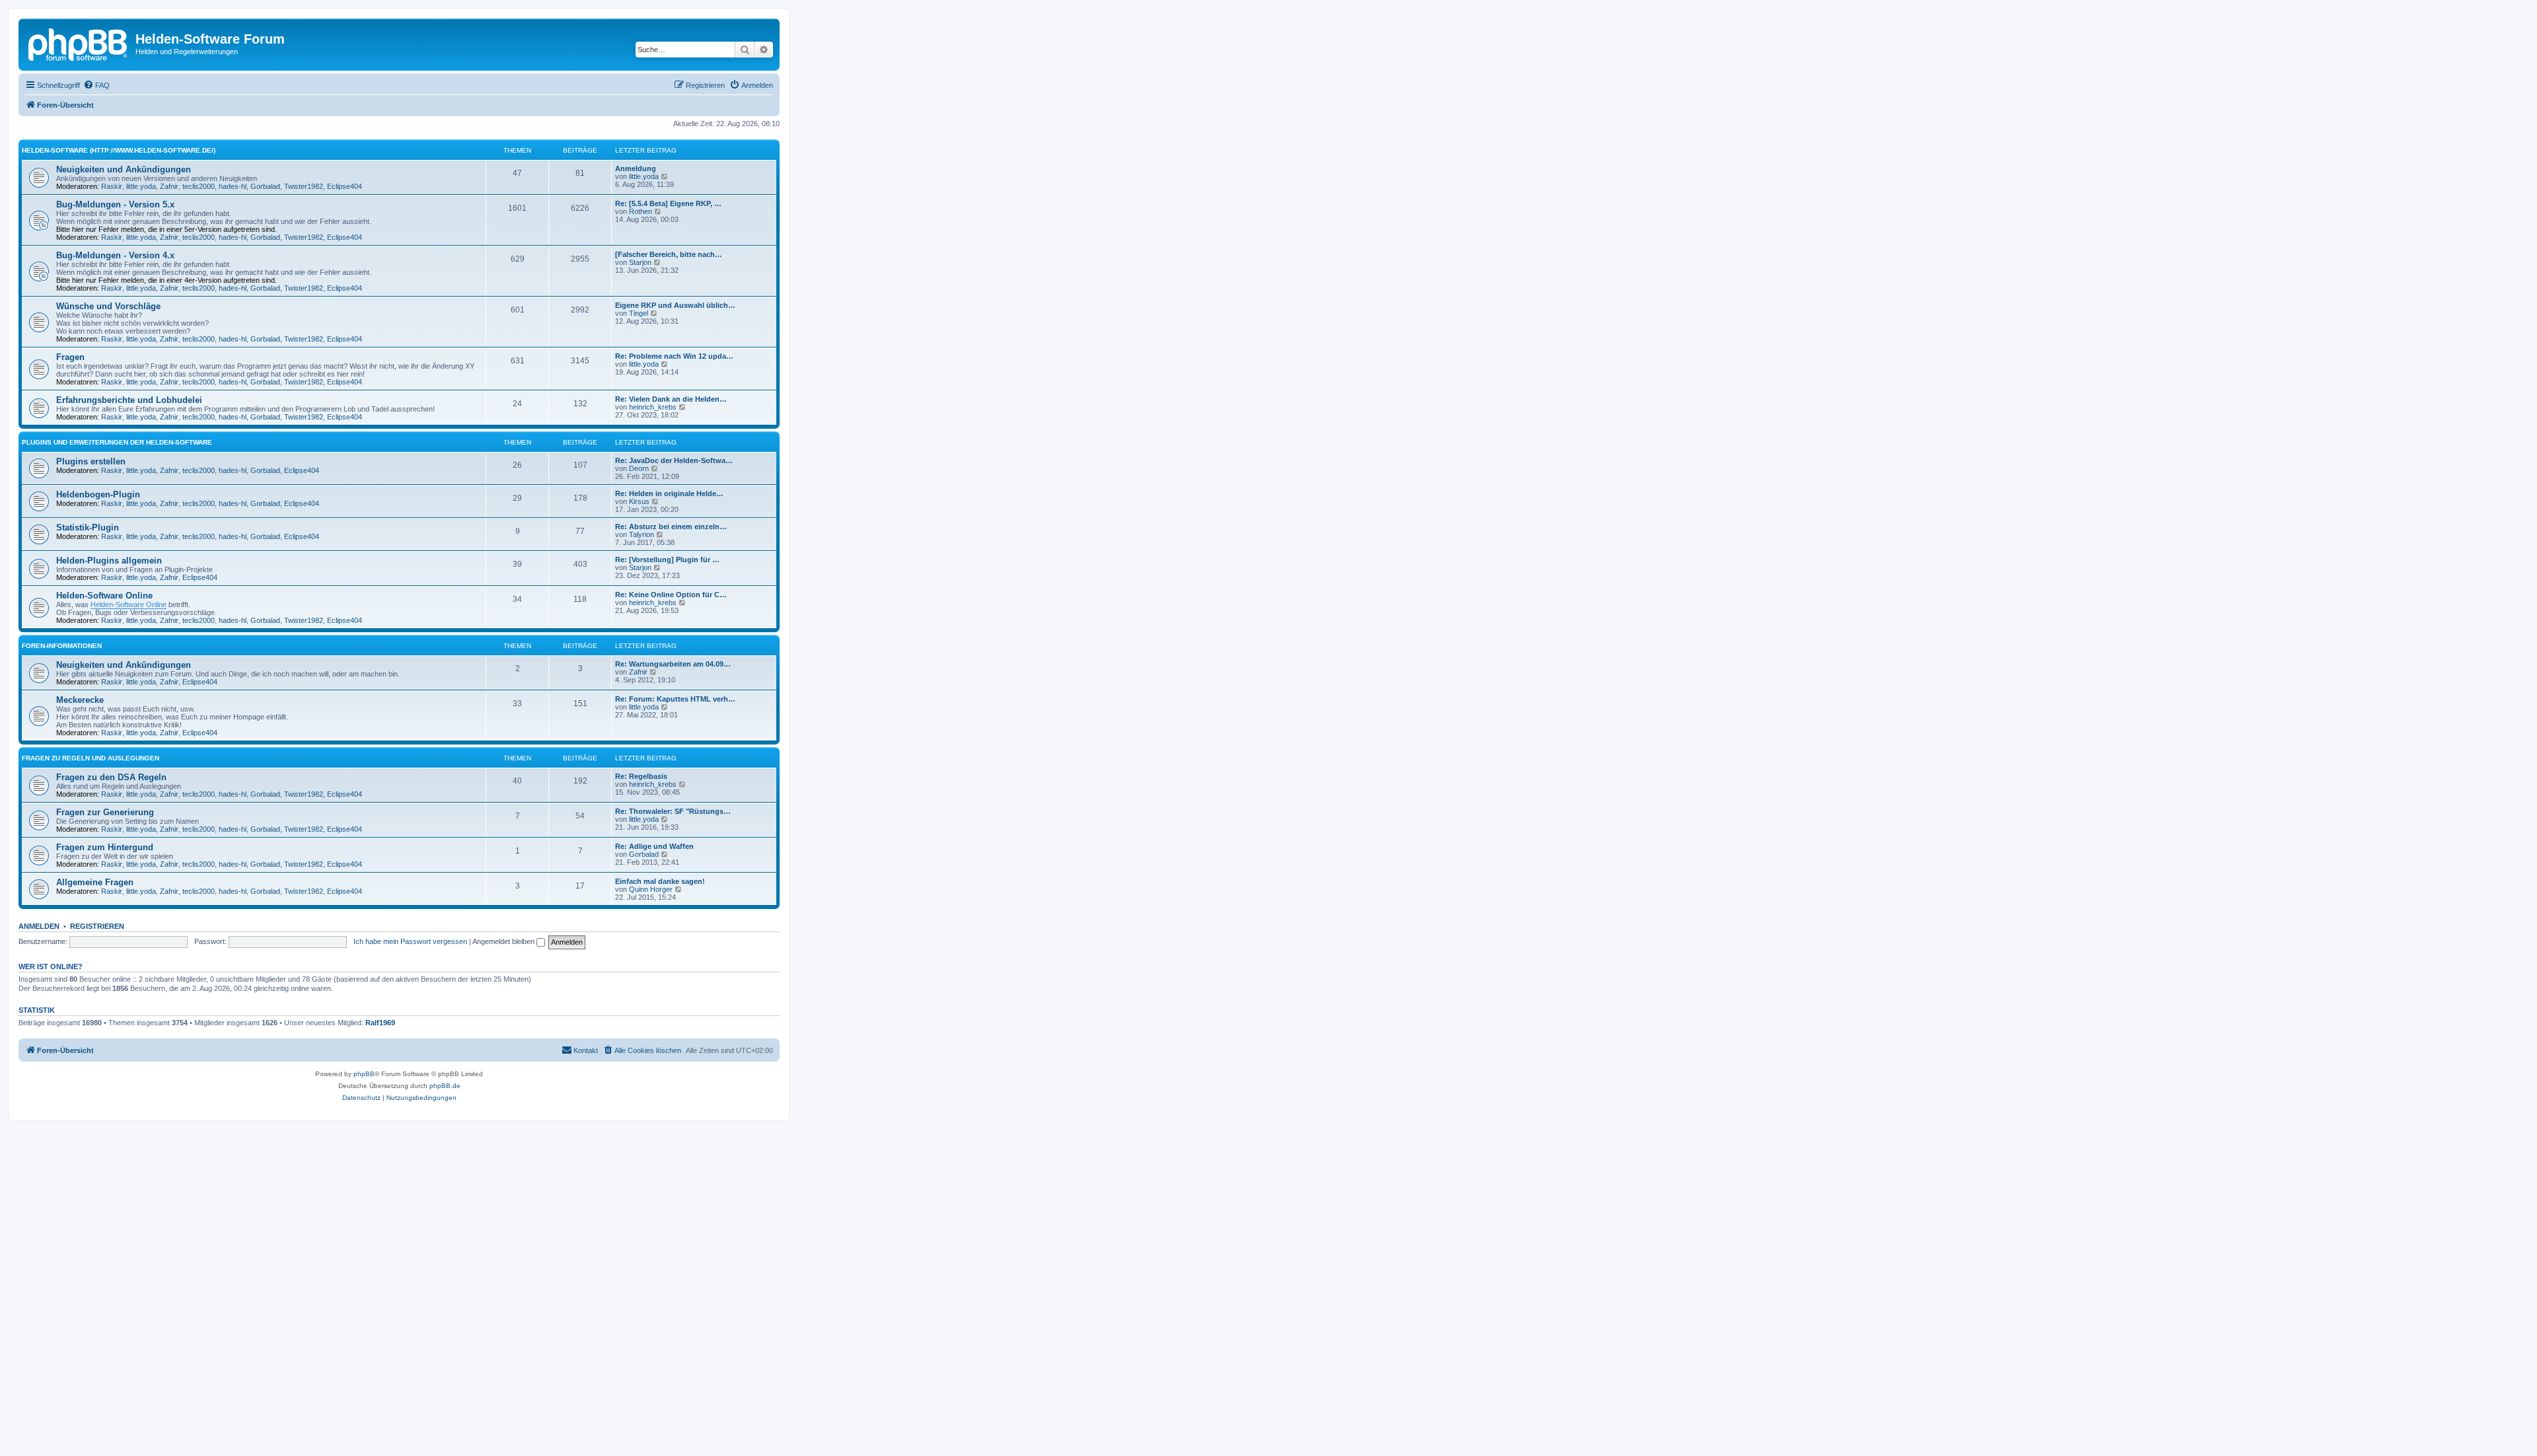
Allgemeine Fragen (95, 882)
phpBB (364, 1074)
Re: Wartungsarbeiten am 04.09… (673, 664)
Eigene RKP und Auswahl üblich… (675, 305)
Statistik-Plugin (88, 528)
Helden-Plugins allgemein (109, 561)
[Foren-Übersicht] (79, 43)
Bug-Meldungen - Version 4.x (115, 255)
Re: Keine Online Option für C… (671, 595)
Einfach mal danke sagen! (660, 881)
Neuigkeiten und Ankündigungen (124, 169)
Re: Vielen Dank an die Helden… (671, 399)
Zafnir (169, 186)
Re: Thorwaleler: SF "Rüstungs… (673, 811)
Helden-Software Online (104, 596)
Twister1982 (304, 186)
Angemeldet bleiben (504, 941)
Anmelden (39, 926)
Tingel (639, 313)
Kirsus (639, 501)
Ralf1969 (380, 1023)
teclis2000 (199, 186)
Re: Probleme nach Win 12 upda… (674, 356)
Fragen (70, 357)
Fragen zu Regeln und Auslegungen (91, 758)
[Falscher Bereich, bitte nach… (669, 254)
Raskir (112, 186)
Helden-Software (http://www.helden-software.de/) (119, 150)
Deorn (639, 468)
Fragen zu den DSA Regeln (111, 777)
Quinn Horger (651, 889)
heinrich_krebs (653, 407)
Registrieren (97, 926)
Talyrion (642, 534)
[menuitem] (96, 85)
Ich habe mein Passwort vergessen (410, 941)
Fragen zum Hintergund (105, 847)
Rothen (641, 211)
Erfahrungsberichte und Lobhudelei (129, 400)
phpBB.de (445, 1086)
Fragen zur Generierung (105, 812)
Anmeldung (636, 168)
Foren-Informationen (62, 646)
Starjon (640, 262)
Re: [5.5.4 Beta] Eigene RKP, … (668, 203)
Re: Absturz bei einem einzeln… (671, 527)
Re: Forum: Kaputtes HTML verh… (675, 699)
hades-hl (233, 186)
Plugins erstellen (91, 461)
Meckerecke (80, 700)
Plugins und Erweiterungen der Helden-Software (117, 442)
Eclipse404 (345, 186)
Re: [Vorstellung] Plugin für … (667, 560)
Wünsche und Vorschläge (108, 306)
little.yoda (141, 186)
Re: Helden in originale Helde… (669, 493)
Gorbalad (265, 186)
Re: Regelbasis (641, 776)
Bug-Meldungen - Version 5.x (115, 204)
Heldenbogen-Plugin (98, 494)
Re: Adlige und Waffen (654, 846)
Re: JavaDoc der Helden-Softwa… (674, 460)
